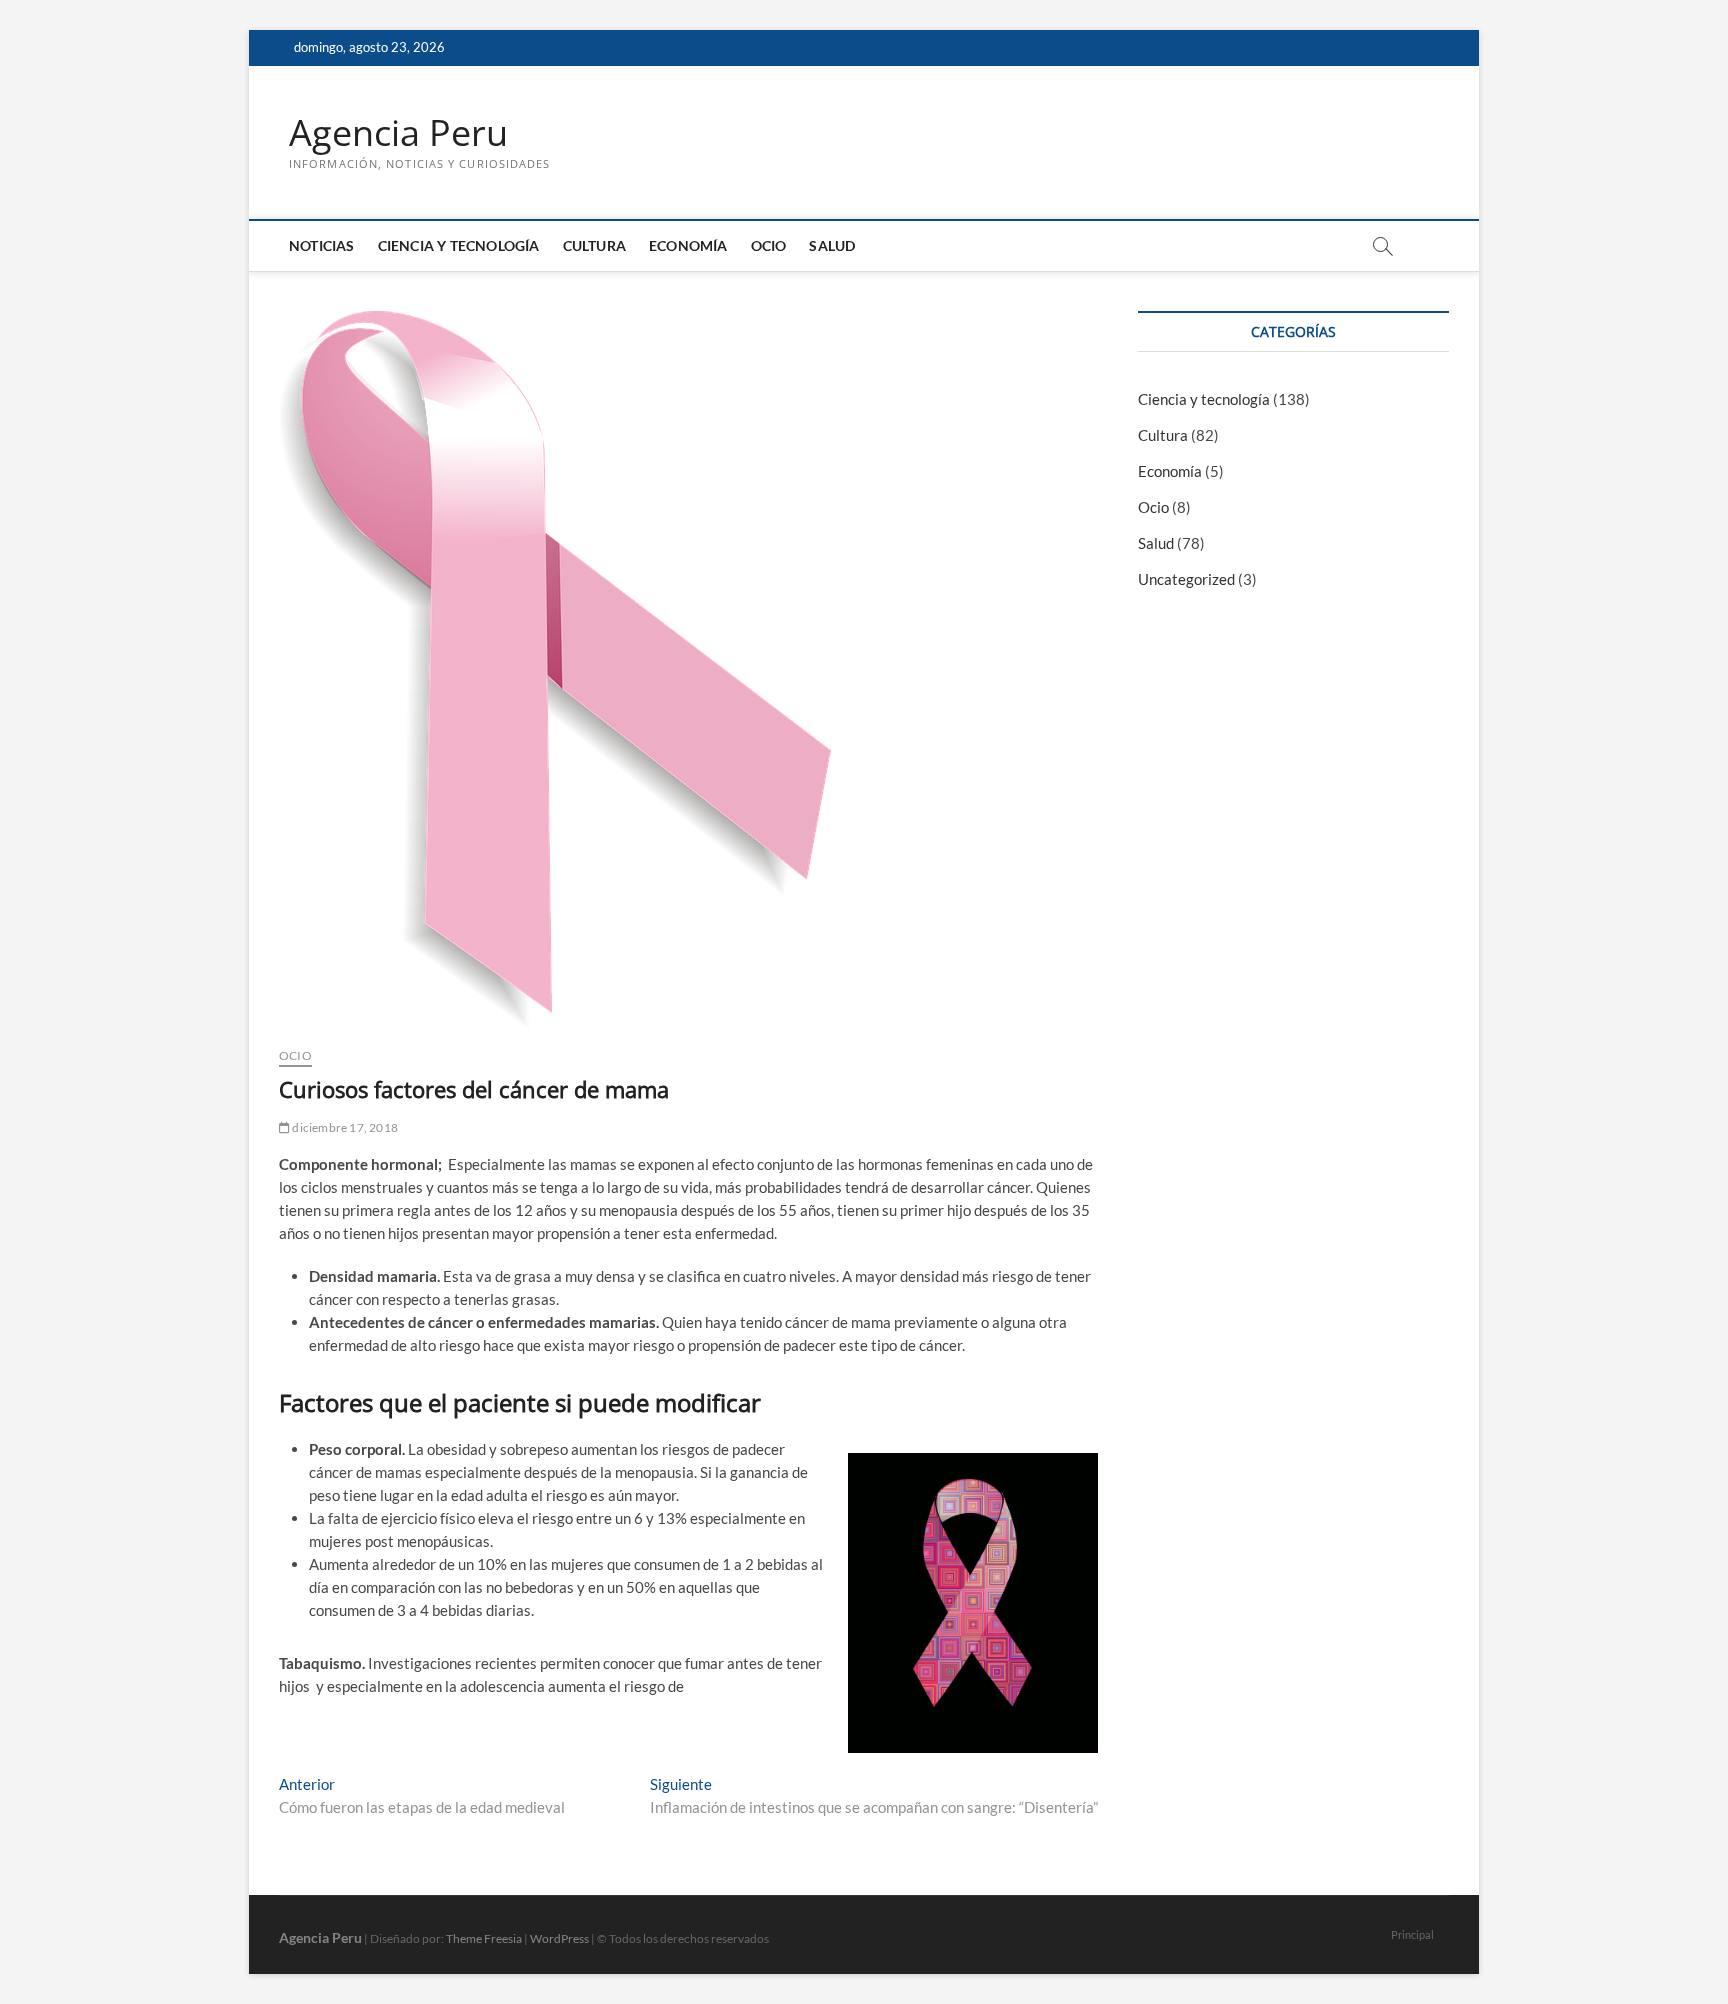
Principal (1412, 1934)
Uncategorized (1186, 579)
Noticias (322, 245)
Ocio (769, 245)
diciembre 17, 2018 (344, 1127)
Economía (688, 245)
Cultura (594, 245)
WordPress (559, 1938)
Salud (832, 245)
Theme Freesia (484, 1938)
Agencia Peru (398, 133)
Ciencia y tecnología (459, 245)
